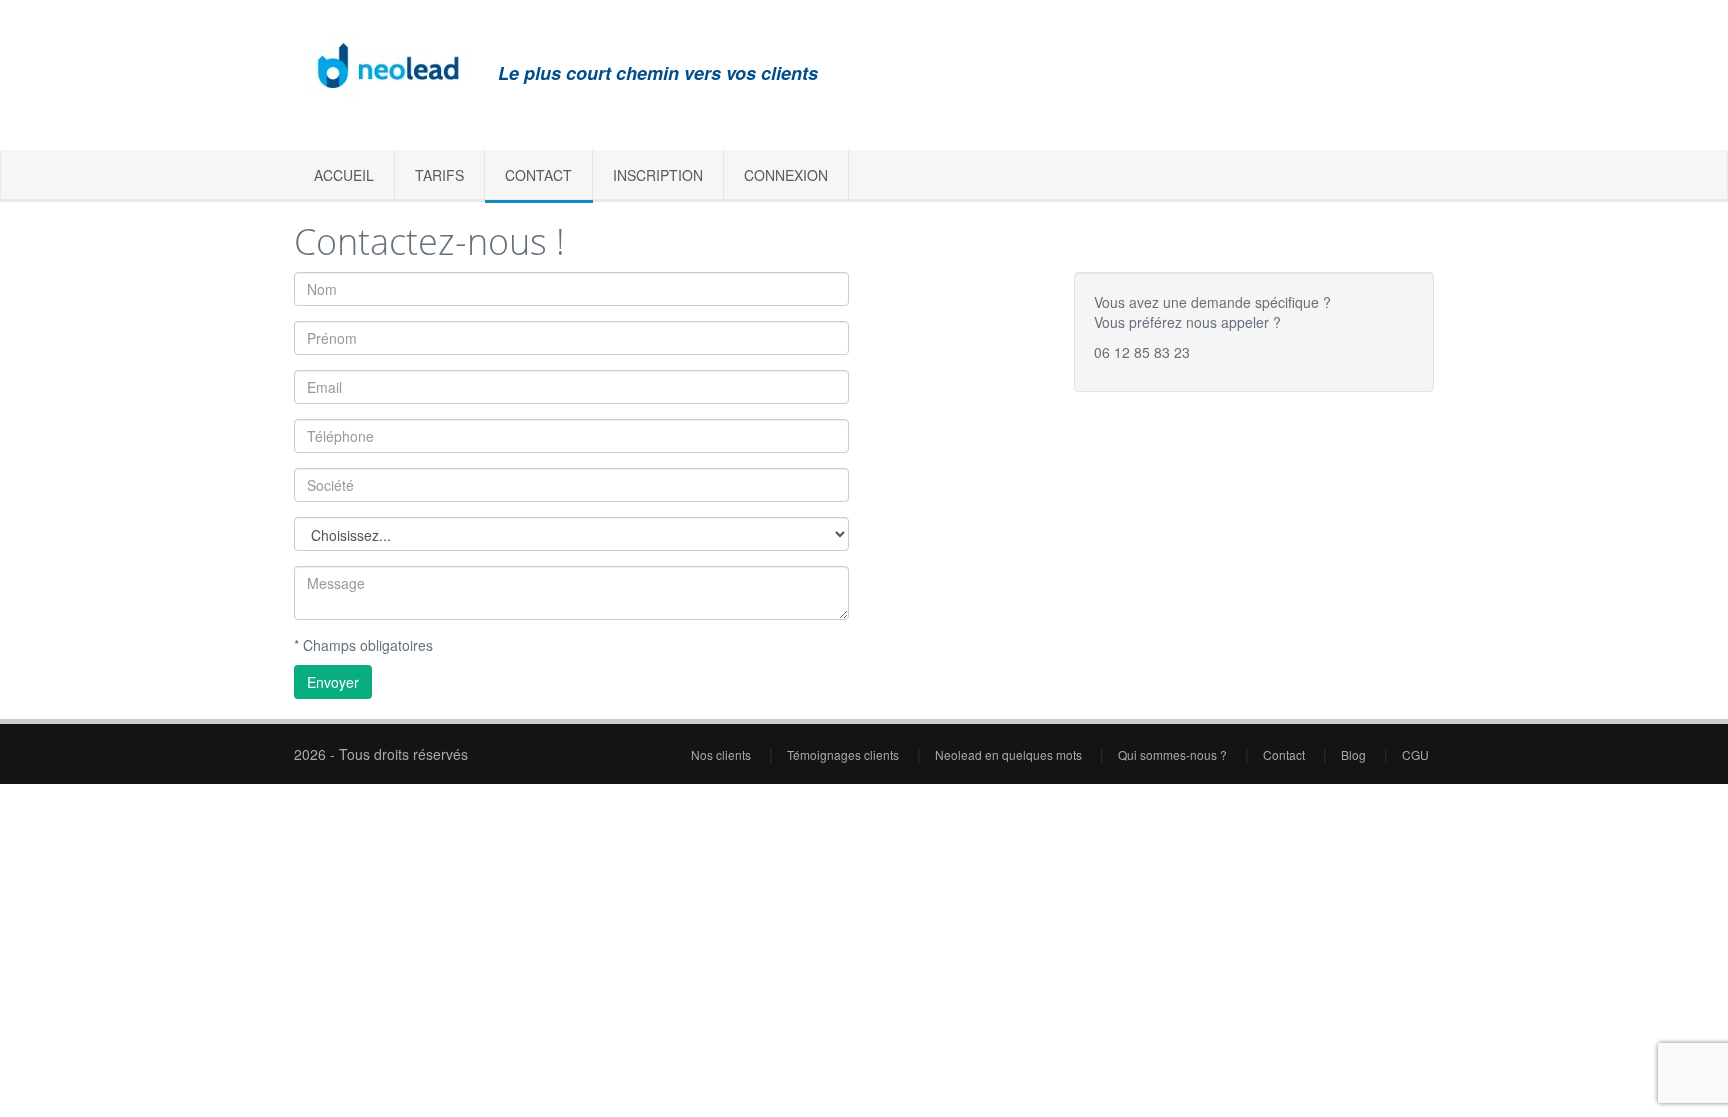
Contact (538, 175)
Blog (1355, 754)
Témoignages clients (844, 754)
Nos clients (722, 754)
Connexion (786, 175)
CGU (1415, 754)
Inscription (658, 175)
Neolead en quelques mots (1010, 754)
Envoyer (333, 682)
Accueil (344, 175)
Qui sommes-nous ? (1174, 754)
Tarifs (439, 175)
